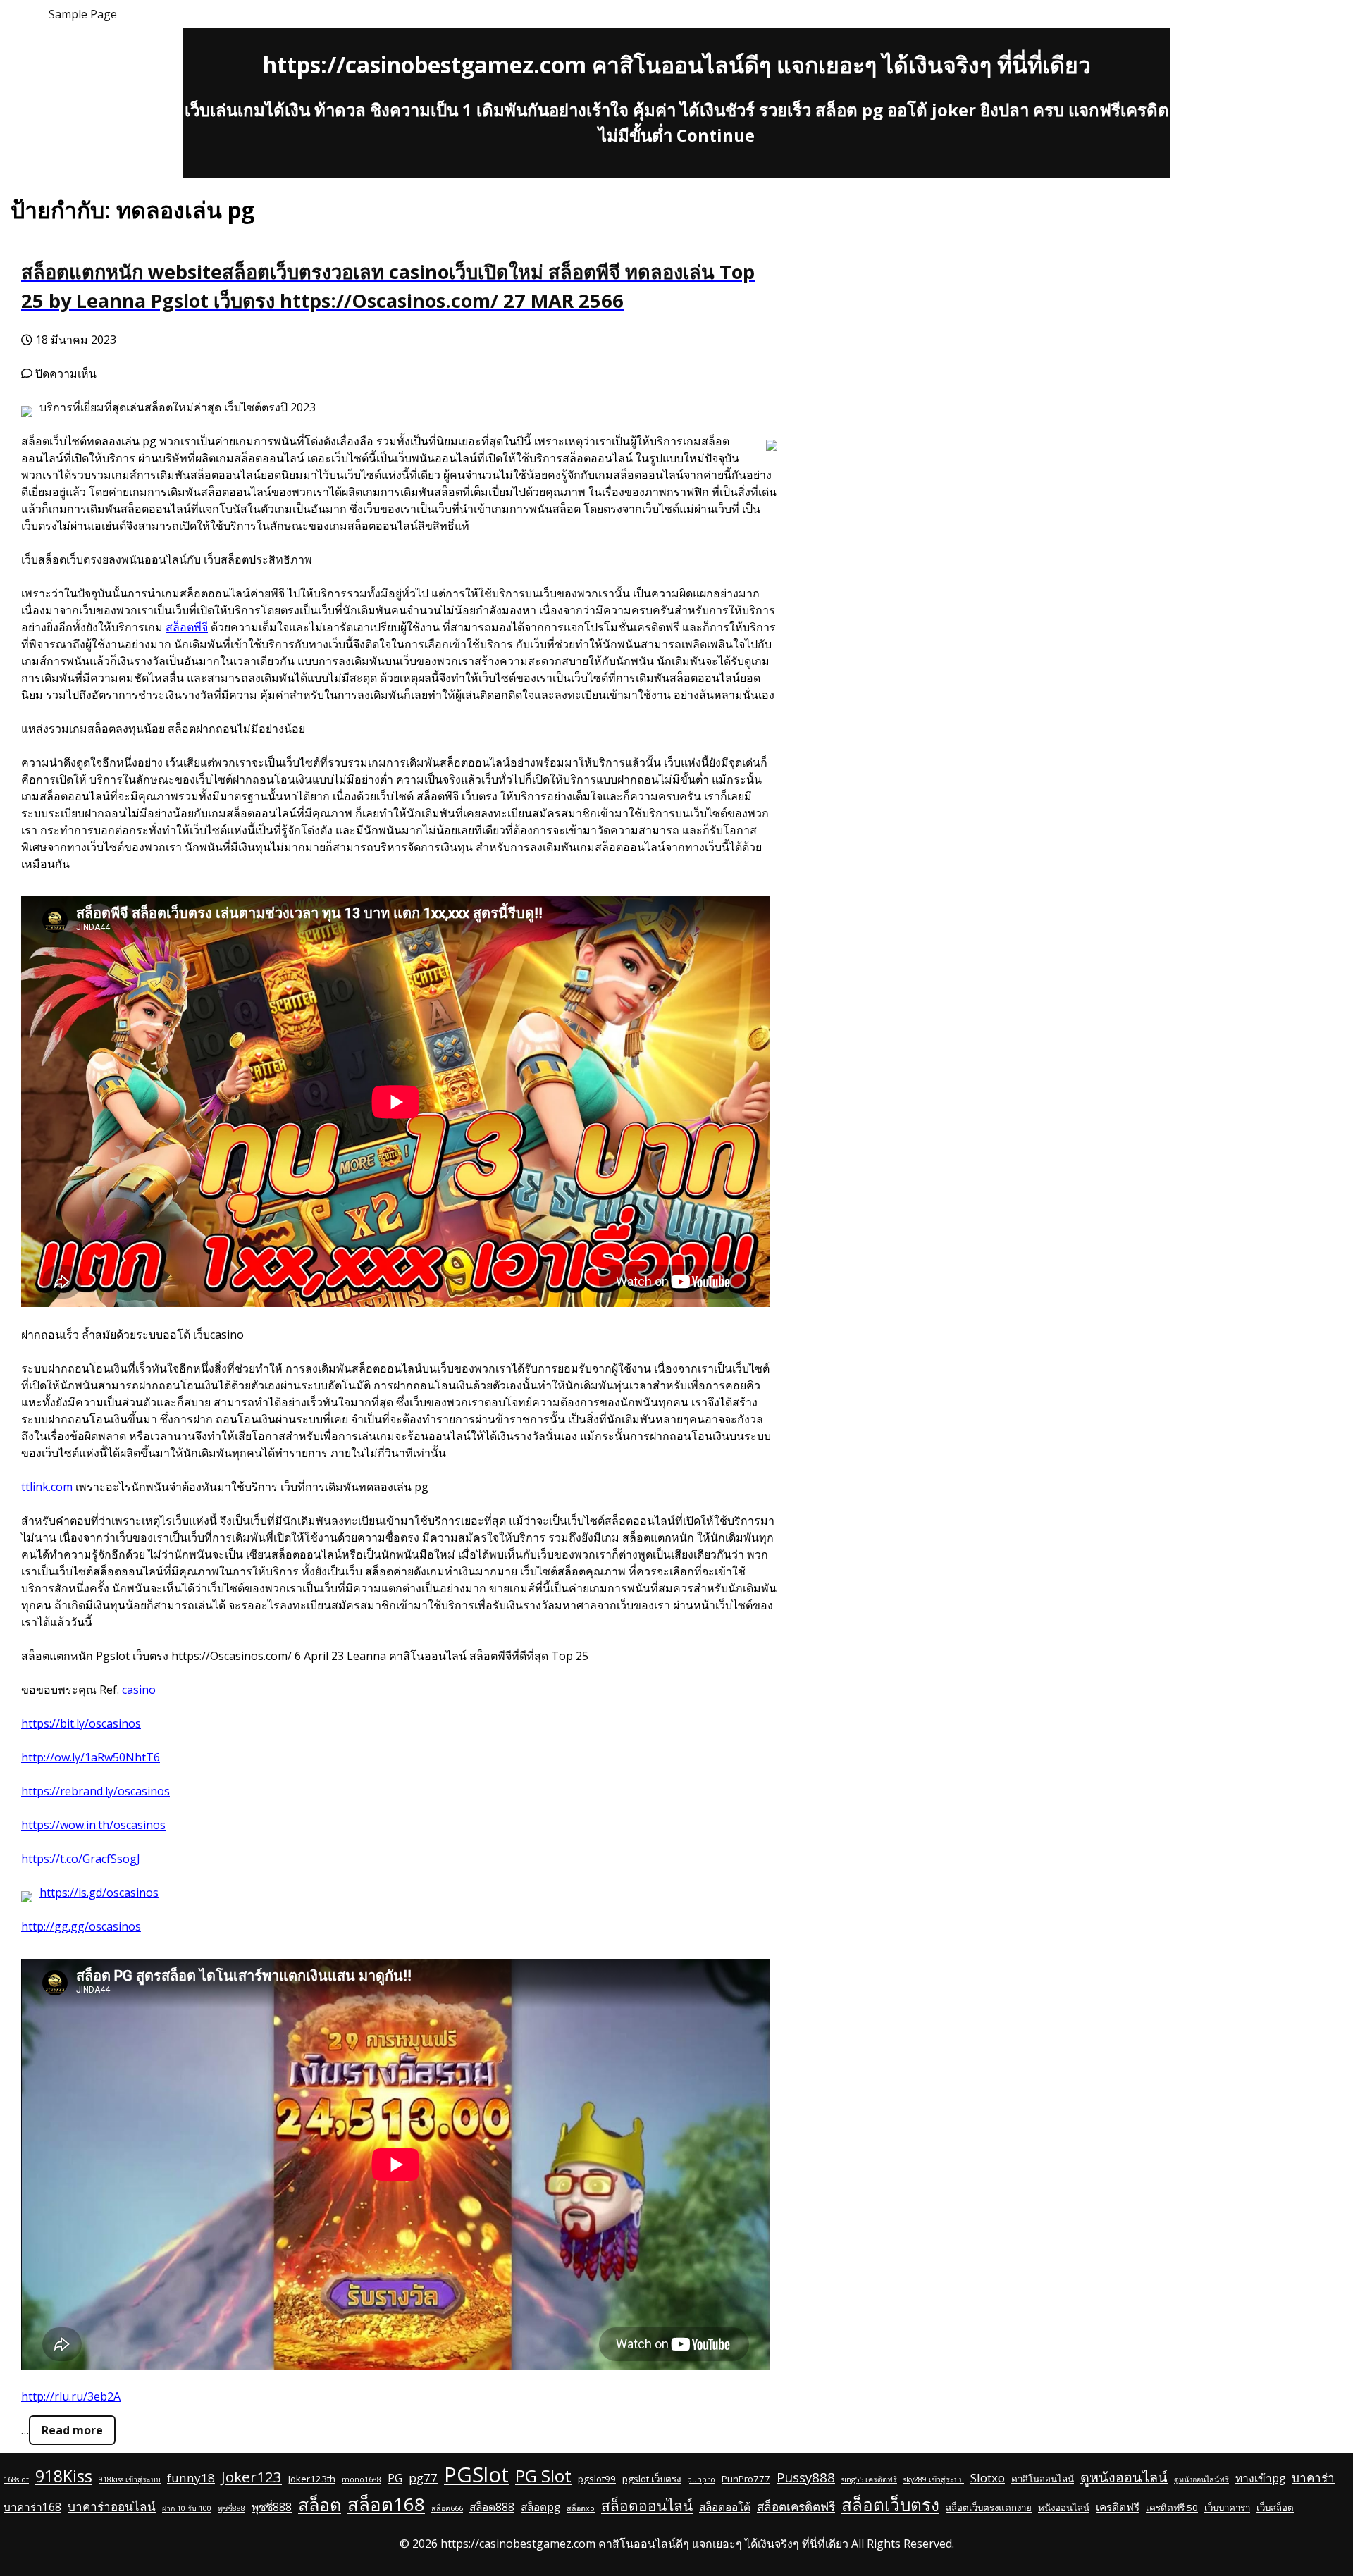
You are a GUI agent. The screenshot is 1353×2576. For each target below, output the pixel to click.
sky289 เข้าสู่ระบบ (934, 2479)
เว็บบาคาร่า (1227, 2508)
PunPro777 (746, 2479)
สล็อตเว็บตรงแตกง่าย (989, 2508)
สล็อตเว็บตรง (890, 2504)
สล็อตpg (540, 2507)
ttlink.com (47, 1487)
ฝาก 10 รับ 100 (187, 2508)
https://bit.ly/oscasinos (81, 1723)
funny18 (191, 2478)
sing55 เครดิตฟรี (869, 2479)
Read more (72, 2430)
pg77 (423, 2478)
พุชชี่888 (231, 2508)
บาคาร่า (1313, 2478)
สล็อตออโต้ (725, 2507)
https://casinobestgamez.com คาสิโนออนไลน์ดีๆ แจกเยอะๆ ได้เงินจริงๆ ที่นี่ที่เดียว (677, 64)
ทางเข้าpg (1260, 2478)
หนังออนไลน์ (1064, 2508)
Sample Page (83, 14)
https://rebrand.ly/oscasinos (95, 1791)
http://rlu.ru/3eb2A (71, 2396)
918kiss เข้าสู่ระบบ (130, 2479)
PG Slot (543, 2476)
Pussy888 (806, 2477)
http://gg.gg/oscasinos (81, 1926)
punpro (701, 2479)
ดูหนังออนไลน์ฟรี (1201, 2479)
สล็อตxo (581, 2508)
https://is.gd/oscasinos (99, 1893)
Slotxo (988, 2478)
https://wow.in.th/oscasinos (93, 1825)
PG (395, 2478)
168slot (16, 2479)
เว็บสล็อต (1275, 2508)
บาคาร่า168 (32, 2507)
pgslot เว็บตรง (651, 2479)
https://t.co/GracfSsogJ (81, 1859)
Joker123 (252, 2477)
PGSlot (476, 2475)
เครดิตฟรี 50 (1172, 2508)
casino (139, 1690)
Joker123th (312, 2479)
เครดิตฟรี (1118, 2507)
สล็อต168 (386, 2504)
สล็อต (320, 2504)
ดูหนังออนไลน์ (1124, 2477)
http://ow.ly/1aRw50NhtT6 (91, 1757)
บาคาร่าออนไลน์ (112, 2507)
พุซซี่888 (272, 2507)
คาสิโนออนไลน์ (1043, 2479)
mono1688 (362, 2479)
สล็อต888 (492, 2507)
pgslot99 (597, 2479)
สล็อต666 (447, 2508)
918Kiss (64, 2476)
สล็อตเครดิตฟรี (796, 2507)
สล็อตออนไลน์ (647, 2506)
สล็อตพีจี (187, 627)
